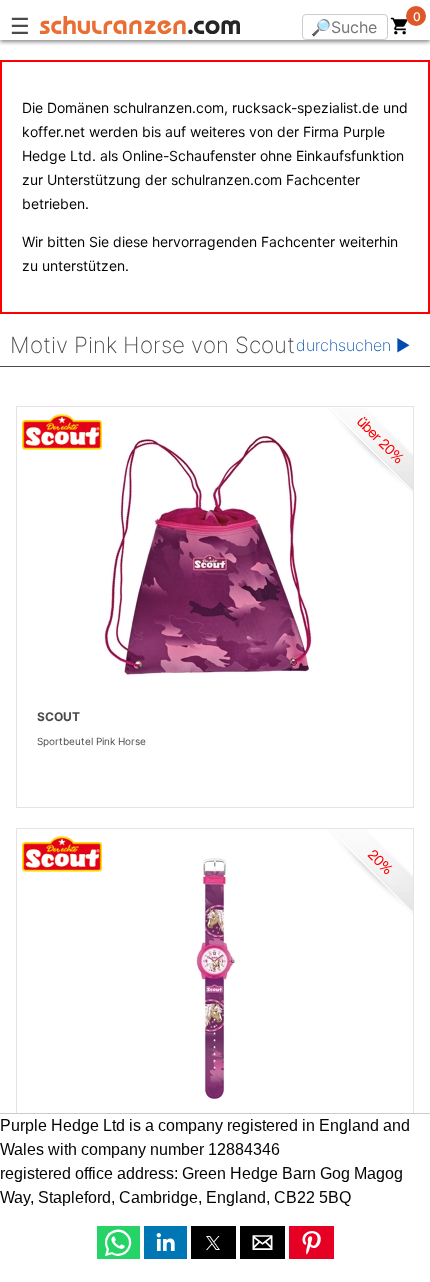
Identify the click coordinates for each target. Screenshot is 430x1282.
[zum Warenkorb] (400, 30)
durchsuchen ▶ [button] (353, 345)
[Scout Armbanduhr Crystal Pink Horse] (215, 978)
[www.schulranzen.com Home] (140, 28)
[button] (118, 1242)
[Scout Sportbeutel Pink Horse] (215, 556)
